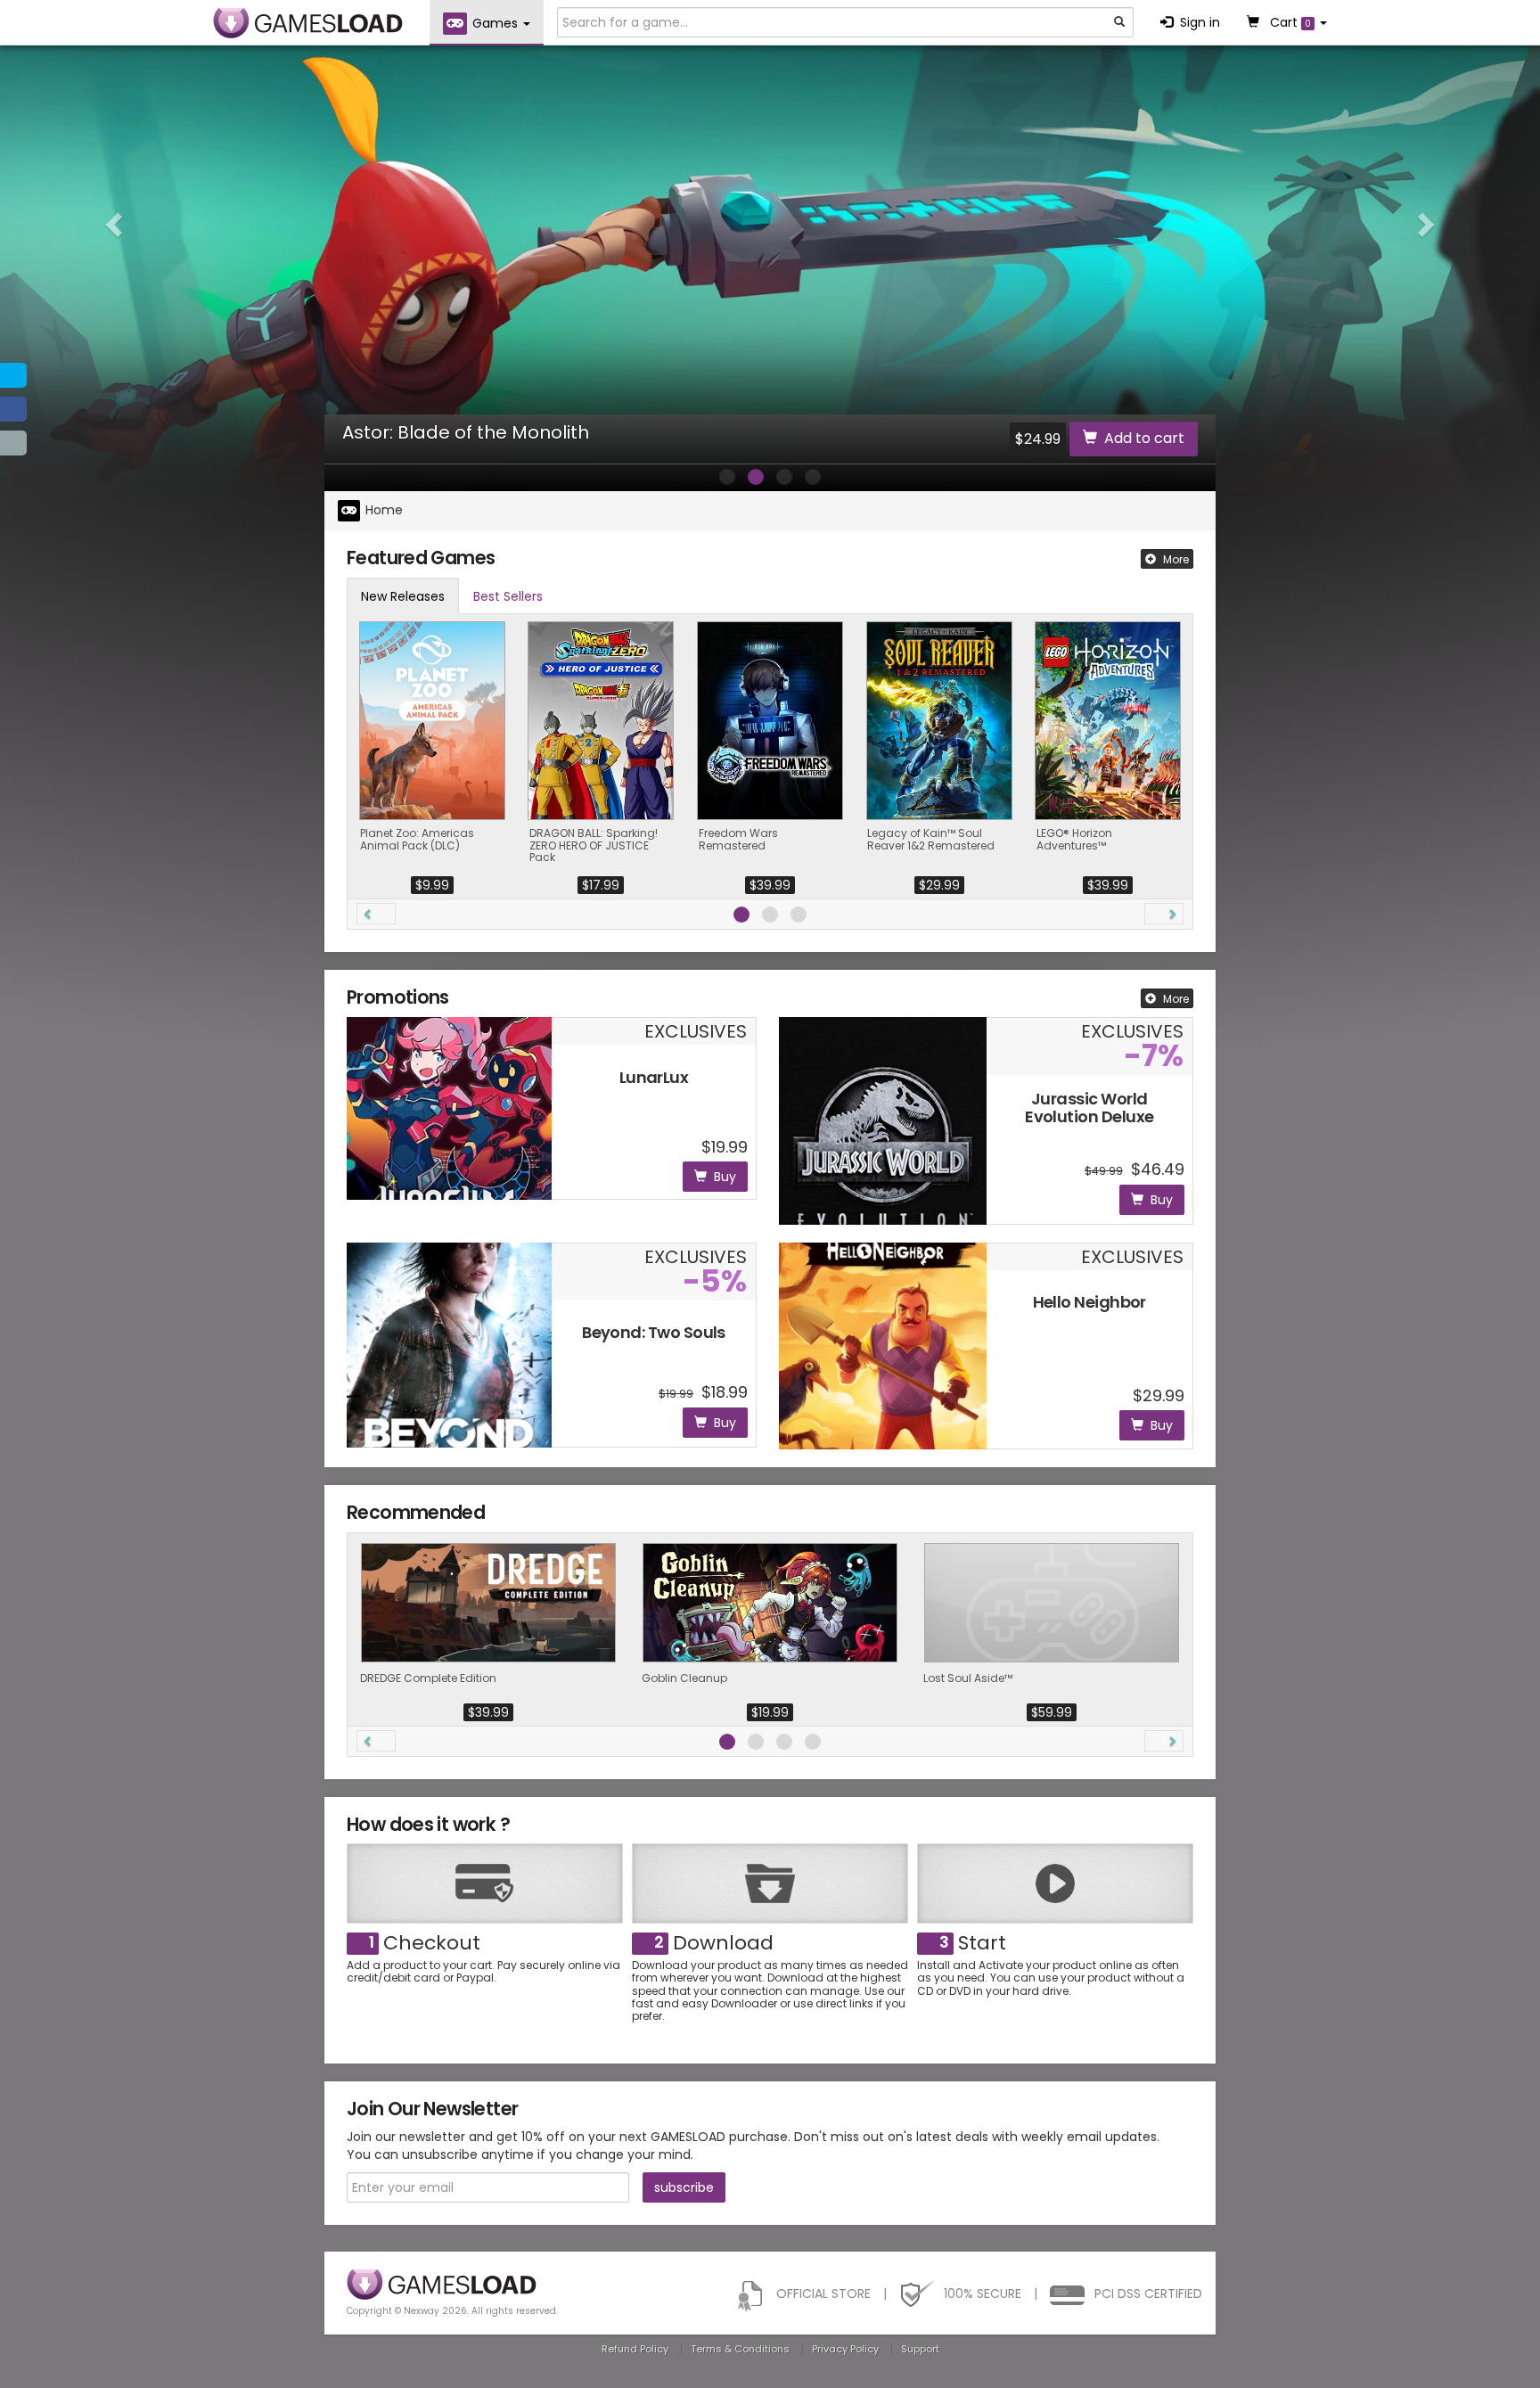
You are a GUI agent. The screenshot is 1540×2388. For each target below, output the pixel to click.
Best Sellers (508, 596)
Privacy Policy (845, 2349)
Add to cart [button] (1144, 438)
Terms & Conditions (740, 2349)
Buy (725, 1177)
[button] (115, 224)
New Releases (403, 596)
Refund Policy (635, 2349)
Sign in (1200, 22)
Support (920, 2349)
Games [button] (497, 23)
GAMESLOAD (308, 23)
